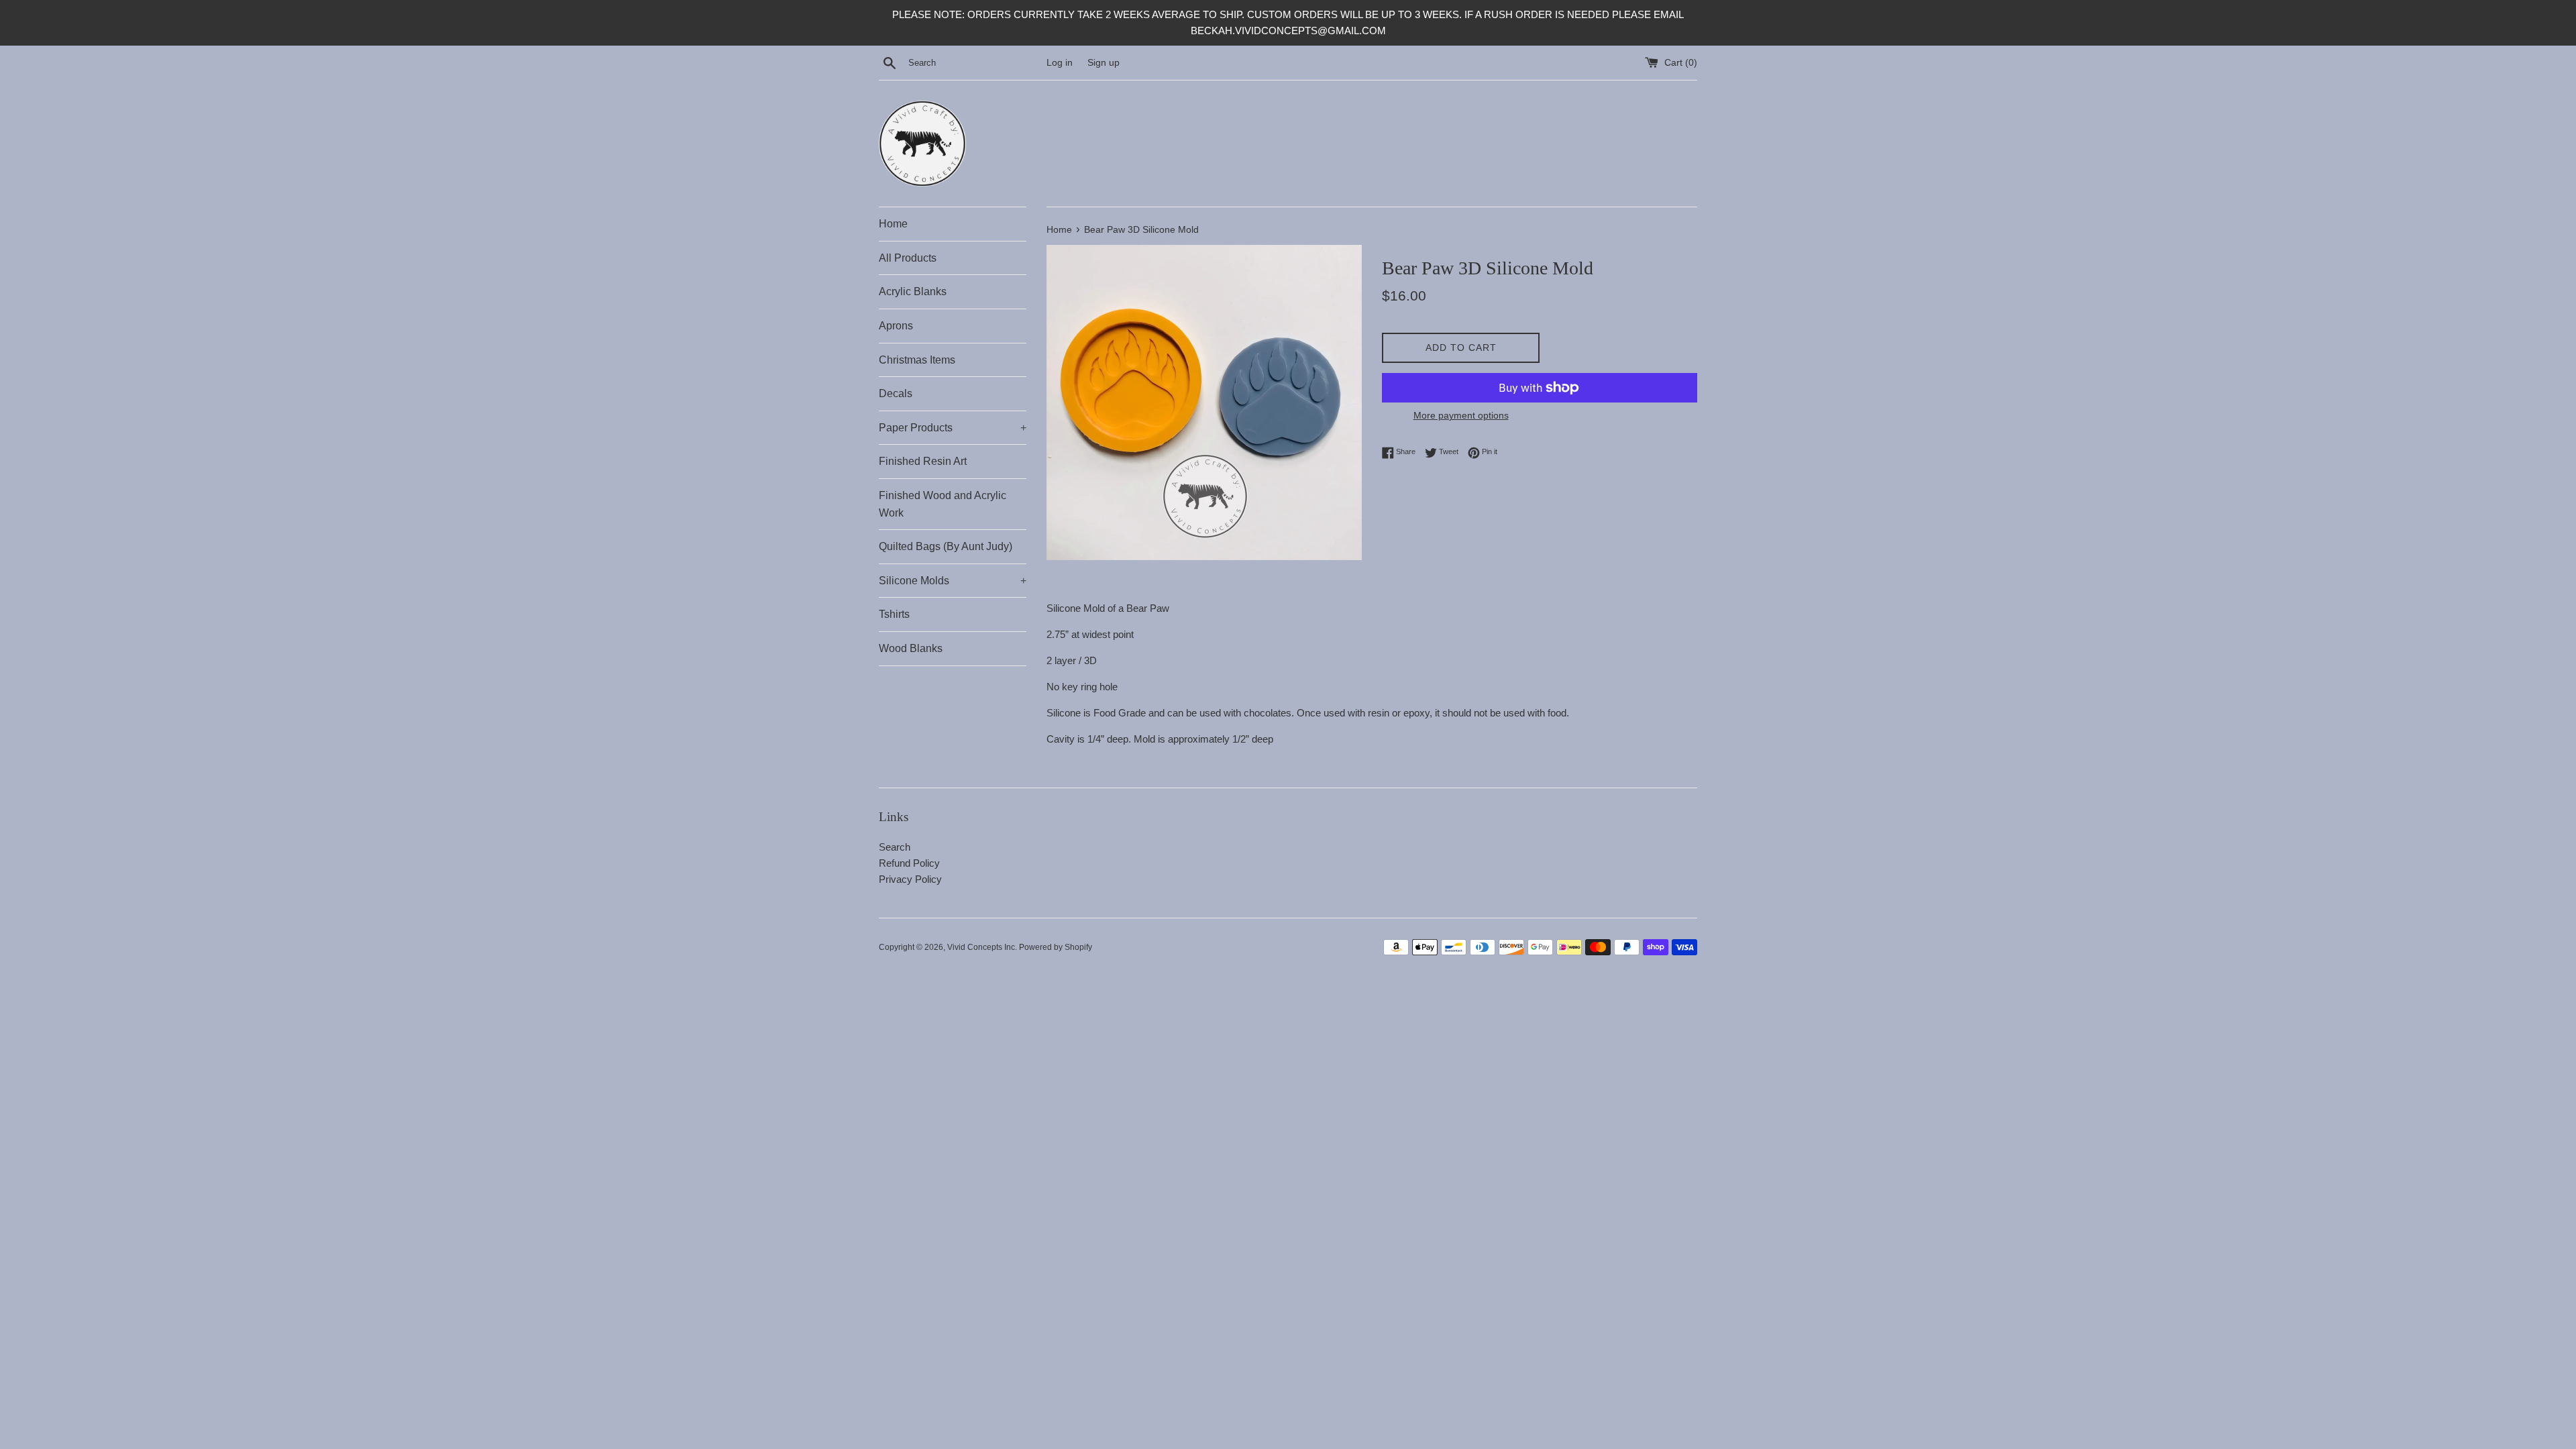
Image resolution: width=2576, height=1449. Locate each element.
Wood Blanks (911, 648)
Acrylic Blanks (913, 291)
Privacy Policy (910, 879)
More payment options (1461, 415)
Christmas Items (917, 360)
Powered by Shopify (1056, 947)
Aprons (896, 326)
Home (893, 224)
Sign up (1104, 63)
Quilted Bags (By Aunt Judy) (946, 546)
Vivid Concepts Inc (981, 947)
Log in (1060, 63)
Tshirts (894, 614)
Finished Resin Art (923, 461)
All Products (908, 258)
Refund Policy (909, 863)
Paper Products (953, 428)
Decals (896, 393)
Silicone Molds (953, 581)
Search (895, 847)
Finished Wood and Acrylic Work (943, 504)
